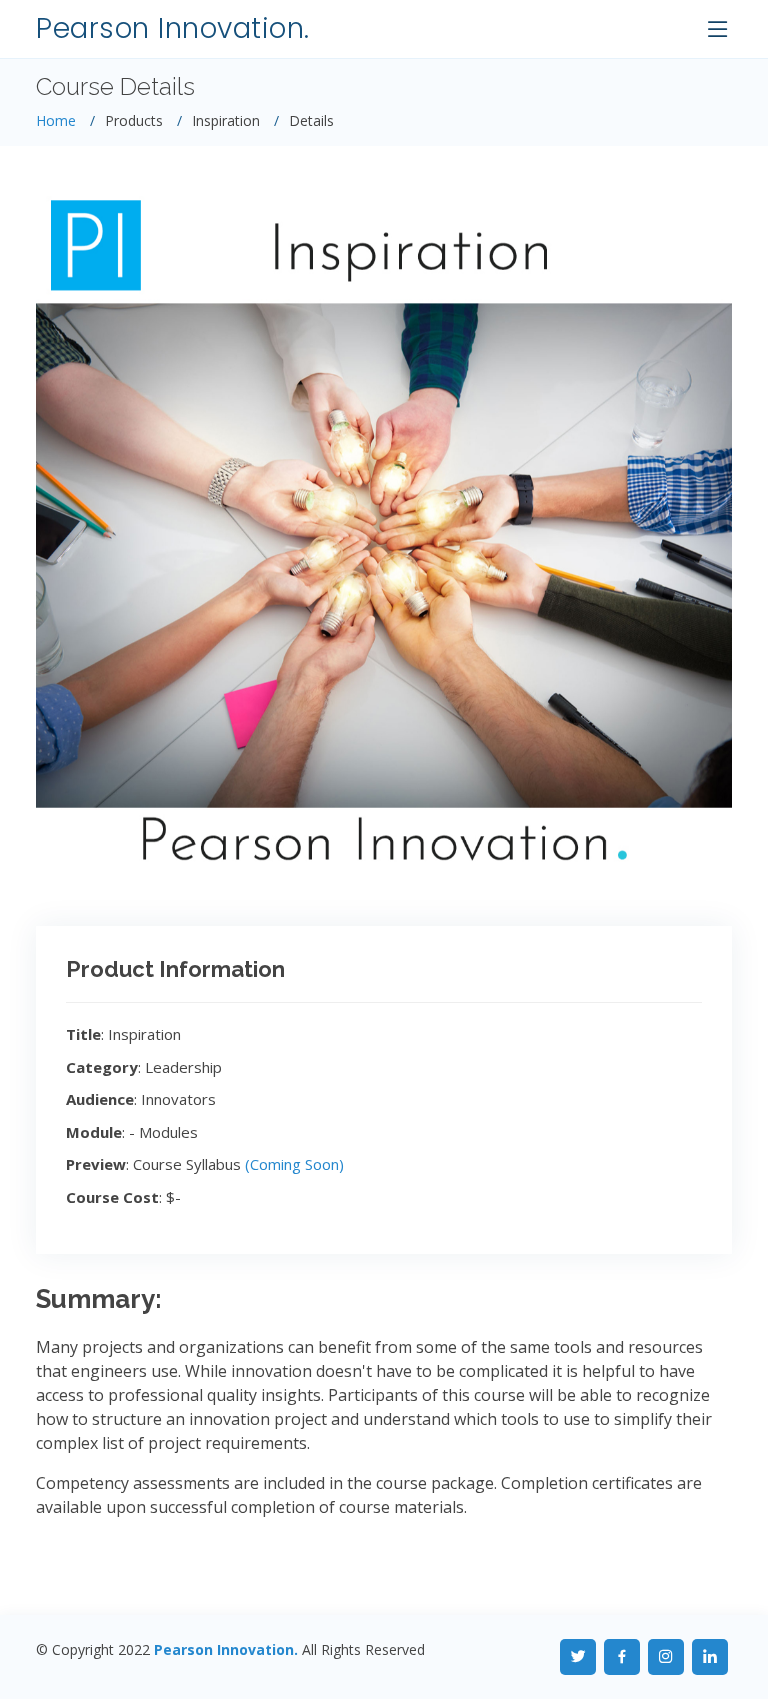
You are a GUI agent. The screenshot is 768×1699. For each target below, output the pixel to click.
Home (56, 120)
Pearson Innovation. (173, 28)
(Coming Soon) (294, 1164)
